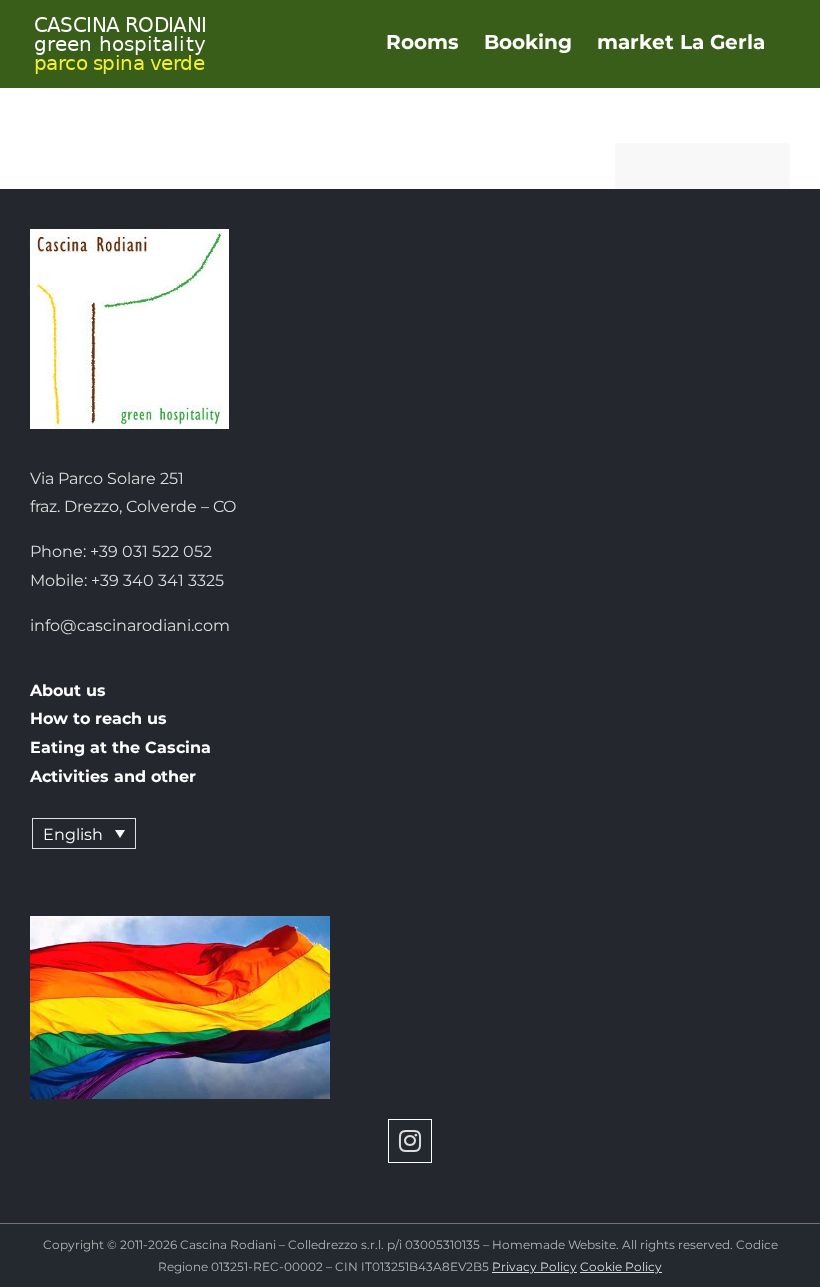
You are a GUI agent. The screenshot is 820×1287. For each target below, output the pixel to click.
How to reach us (98, 718)
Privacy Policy (534, 1266)
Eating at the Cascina (120, 747)
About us (68, 690)
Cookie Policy (621, 1266)
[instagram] (410, 1141)
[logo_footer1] (129, 236)
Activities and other (113, 776)
